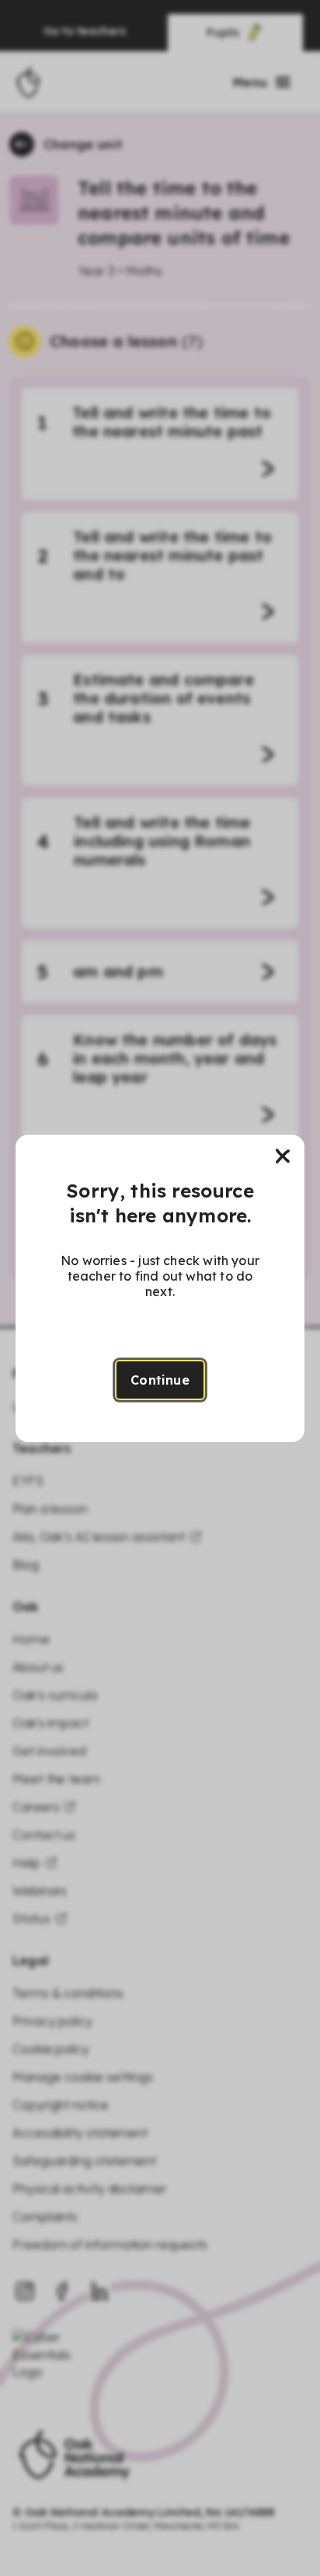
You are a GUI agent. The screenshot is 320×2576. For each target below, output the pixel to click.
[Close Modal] (283, 1156)
